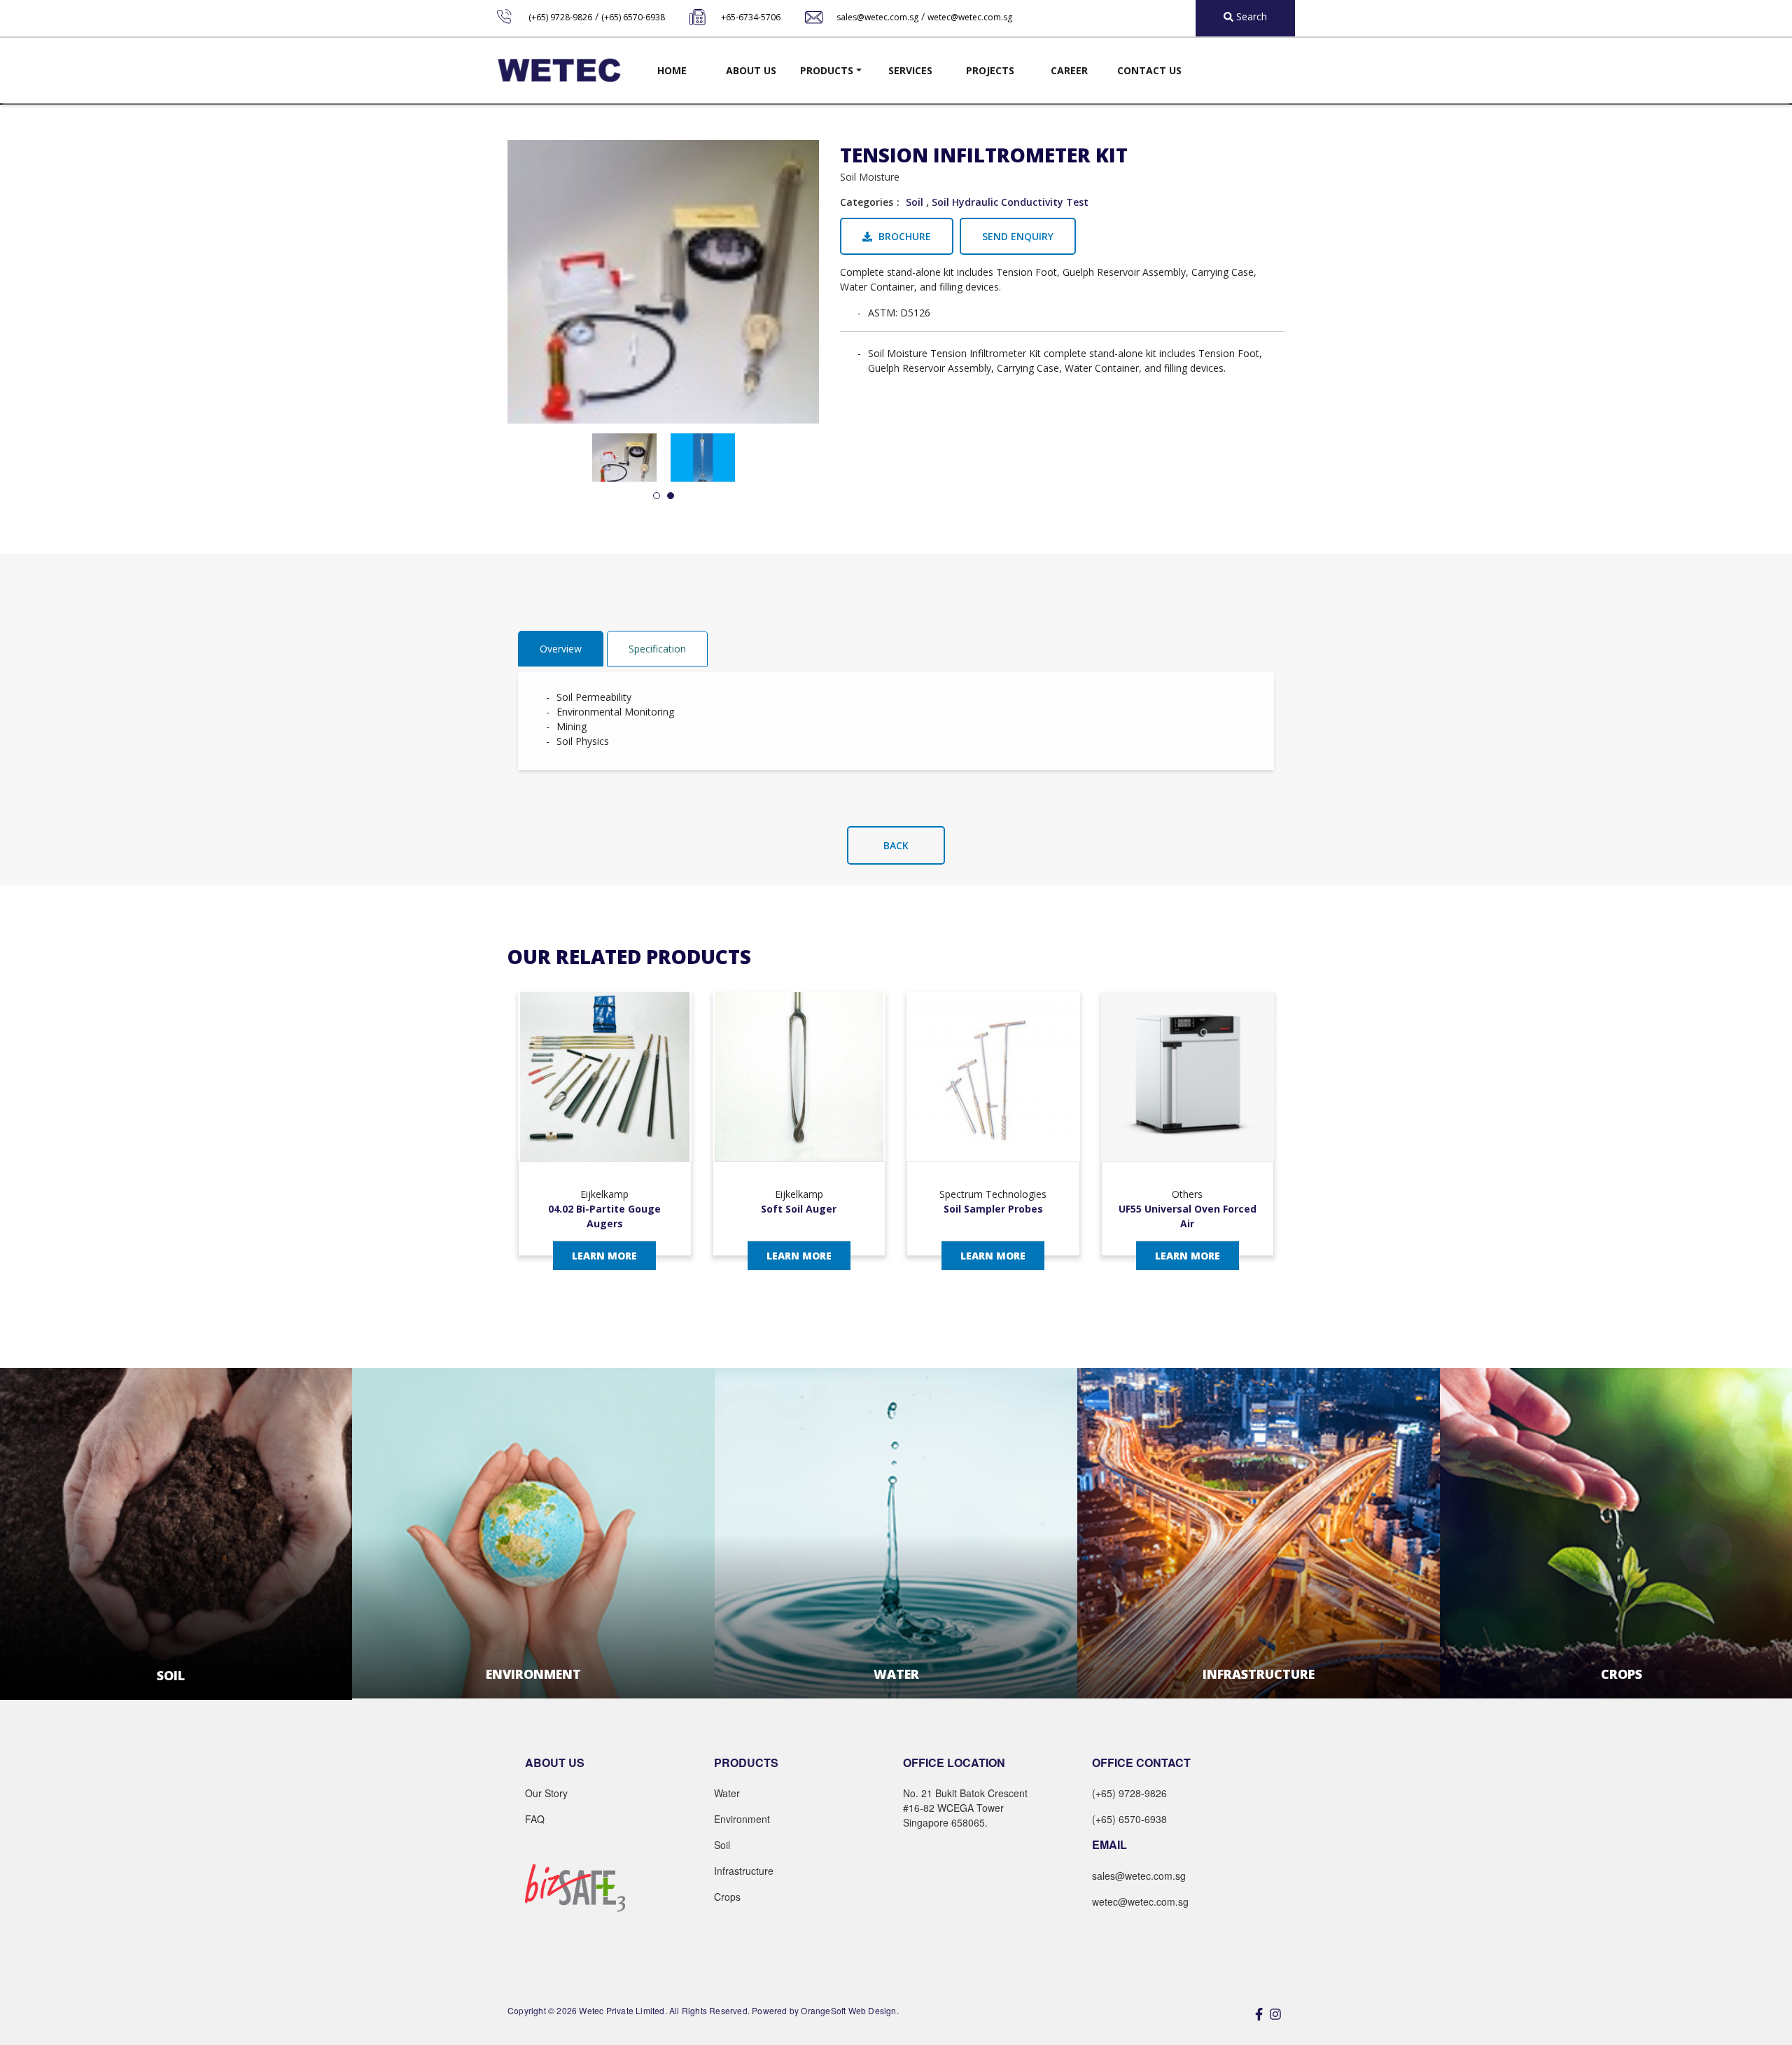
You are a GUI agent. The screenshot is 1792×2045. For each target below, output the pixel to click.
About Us (751, 70)
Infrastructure (744, 1871)
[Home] (559, 70)
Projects (990, 70)
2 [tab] (671, 496)
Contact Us (1149, 70)
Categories (867, 202)
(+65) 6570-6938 (633, 17)
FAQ (535, 1819)
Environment (742, 1819)
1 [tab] (657, 496)
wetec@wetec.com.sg (970, 17)
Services (910, 70)
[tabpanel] (624, 458)
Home (672, 70)
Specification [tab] (657, 649)
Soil (915, 202)
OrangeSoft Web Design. (849, 2010)
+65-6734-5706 (751, 17)
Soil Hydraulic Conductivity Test (1010, 202)
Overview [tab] (561, 649)
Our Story (546, 1793)
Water (727, 1793)
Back (896, 845)
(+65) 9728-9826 (560, 17)
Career (1069, 70)
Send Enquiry (1018, 236)
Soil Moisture (870, 177)
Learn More (604, 1256)
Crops (727, 1897)
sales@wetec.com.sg (877, 17)
